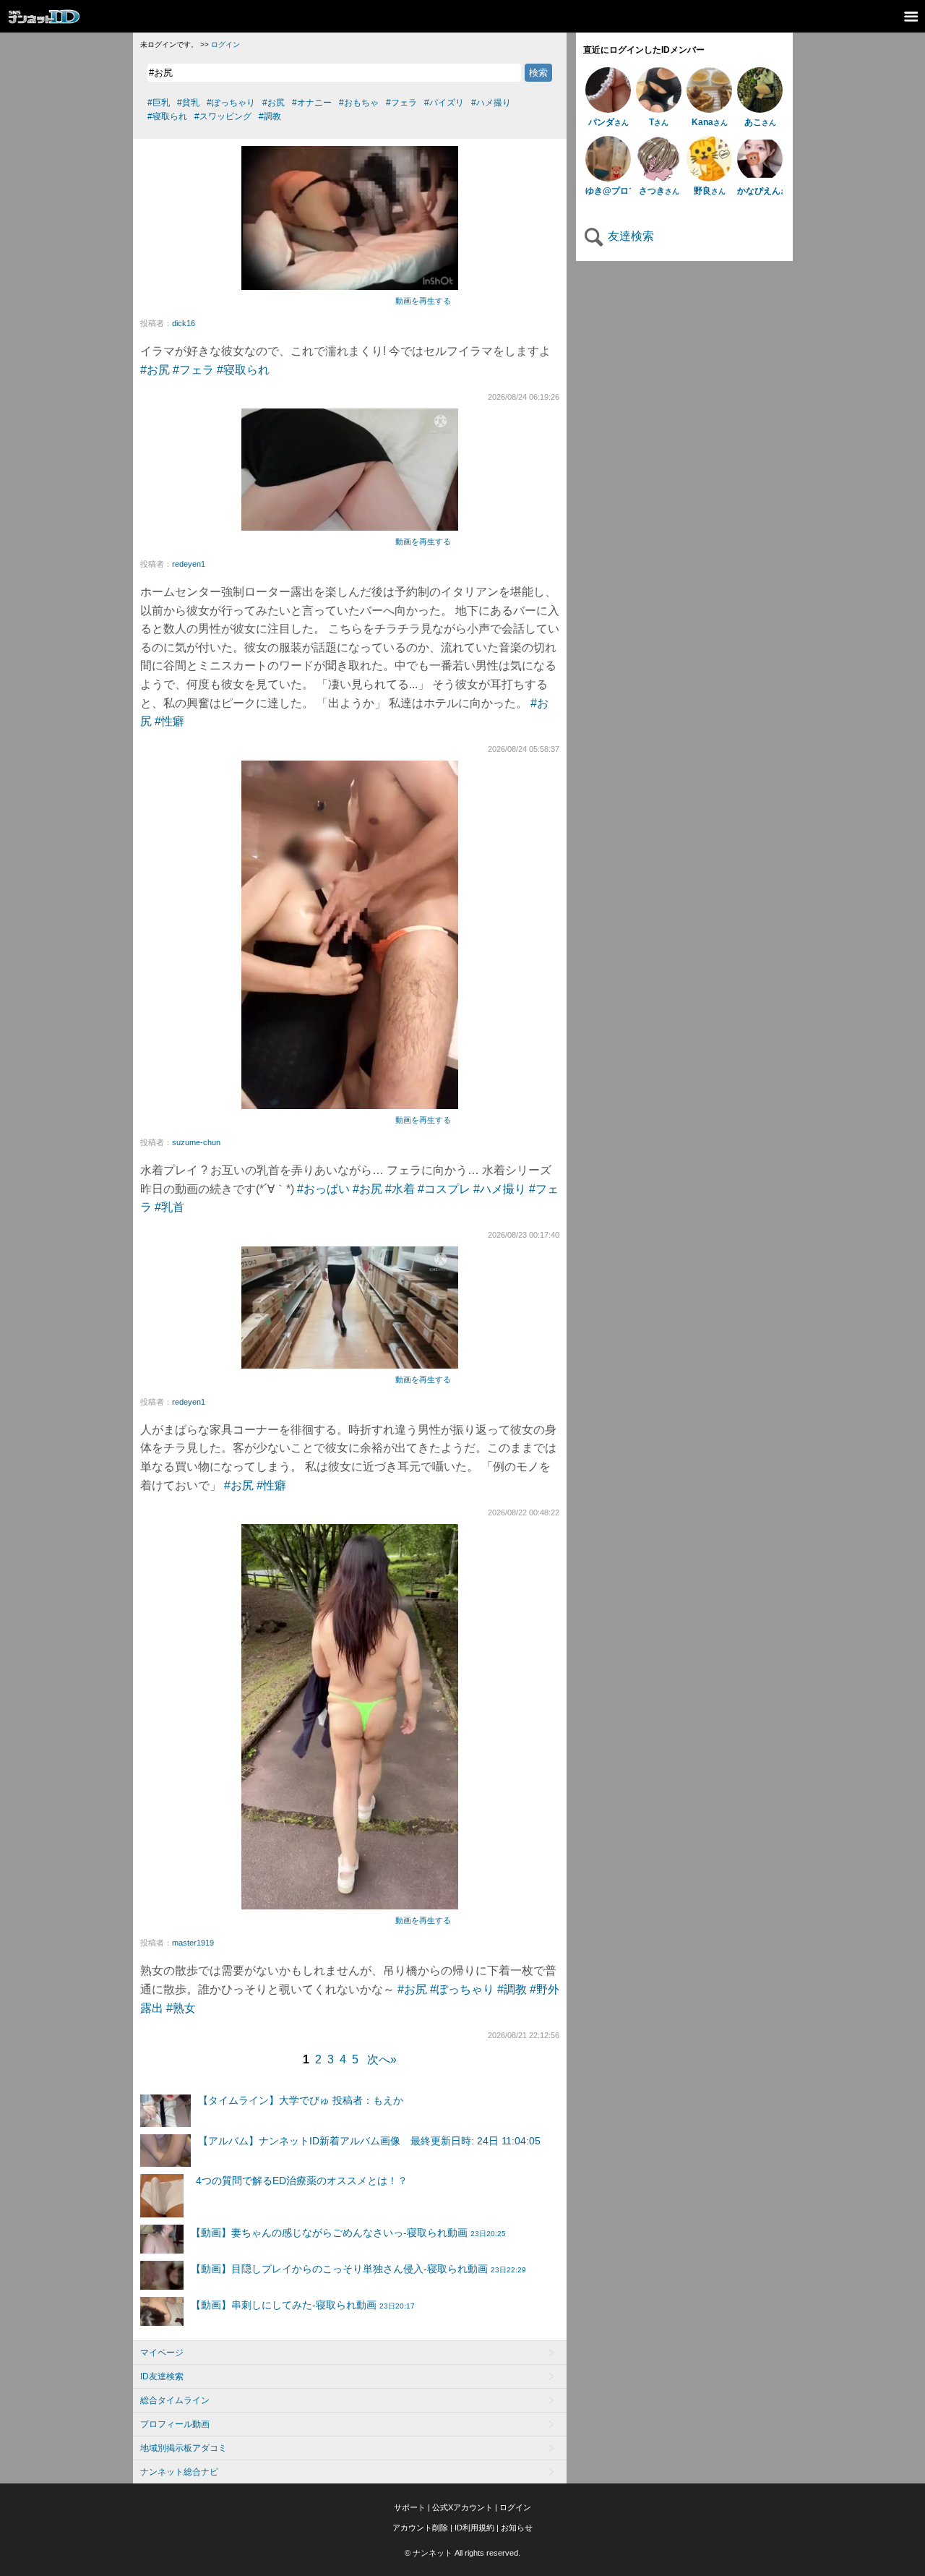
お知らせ (517, 2528)
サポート (410, 2507)
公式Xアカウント (462, 2507)
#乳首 (169, 1207)
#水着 (400, 1189)
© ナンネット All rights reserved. (462, 2553)
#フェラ (193, 370)
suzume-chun (196, 1142)
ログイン (225, 44)
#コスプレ (444, 1189)
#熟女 (181, 2008)
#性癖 (169, 721)
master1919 (193, 1943)
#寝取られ (243, 370)
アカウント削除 (420, 2528)
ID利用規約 (474, 2528)
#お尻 (155, 370)
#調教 (512, 1989)
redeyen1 (189, 564)
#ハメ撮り (500, 1189)
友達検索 (629, 236)
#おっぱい (323, 1189)
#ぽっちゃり (462, 1989)
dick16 (184, 323)
